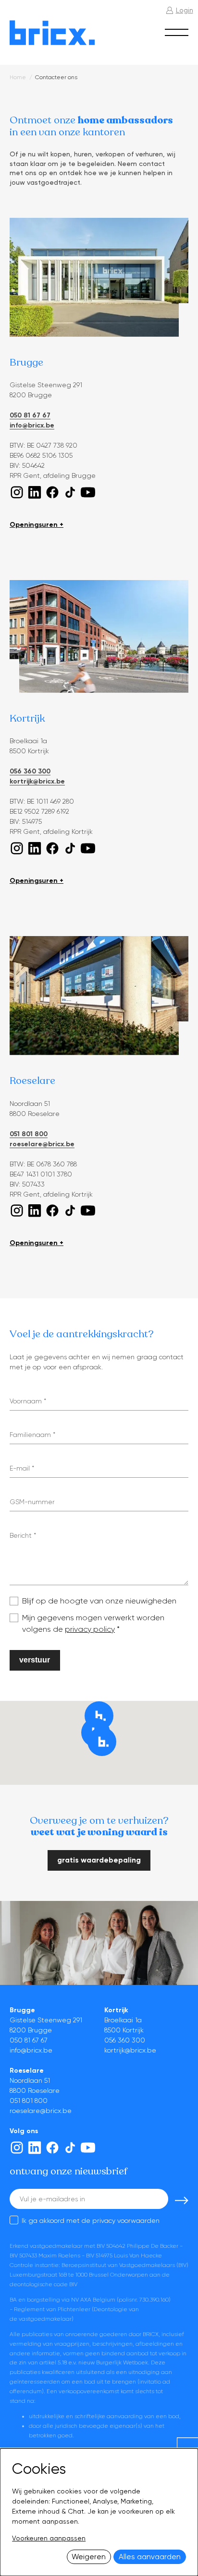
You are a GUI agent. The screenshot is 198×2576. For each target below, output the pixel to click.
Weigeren (89, 2557)
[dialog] (99, 2512)
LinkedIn (35, 492)
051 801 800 (29, 1134)
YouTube (88, 492)
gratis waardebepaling (99, 1860)
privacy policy (90, 1629)
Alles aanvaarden (150, 2557)
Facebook (52, 492)
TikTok (70, 492)
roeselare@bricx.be (42, 1144)
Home (18, 77)
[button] (102, 1742)
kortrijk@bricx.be (37, 781)
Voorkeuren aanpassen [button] (49, 2538)
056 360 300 (30, 771)
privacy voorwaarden (126, 2220)
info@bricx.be (32, 425)
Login (185, 10)
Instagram (17, 492)
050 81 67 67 (30, 415)
